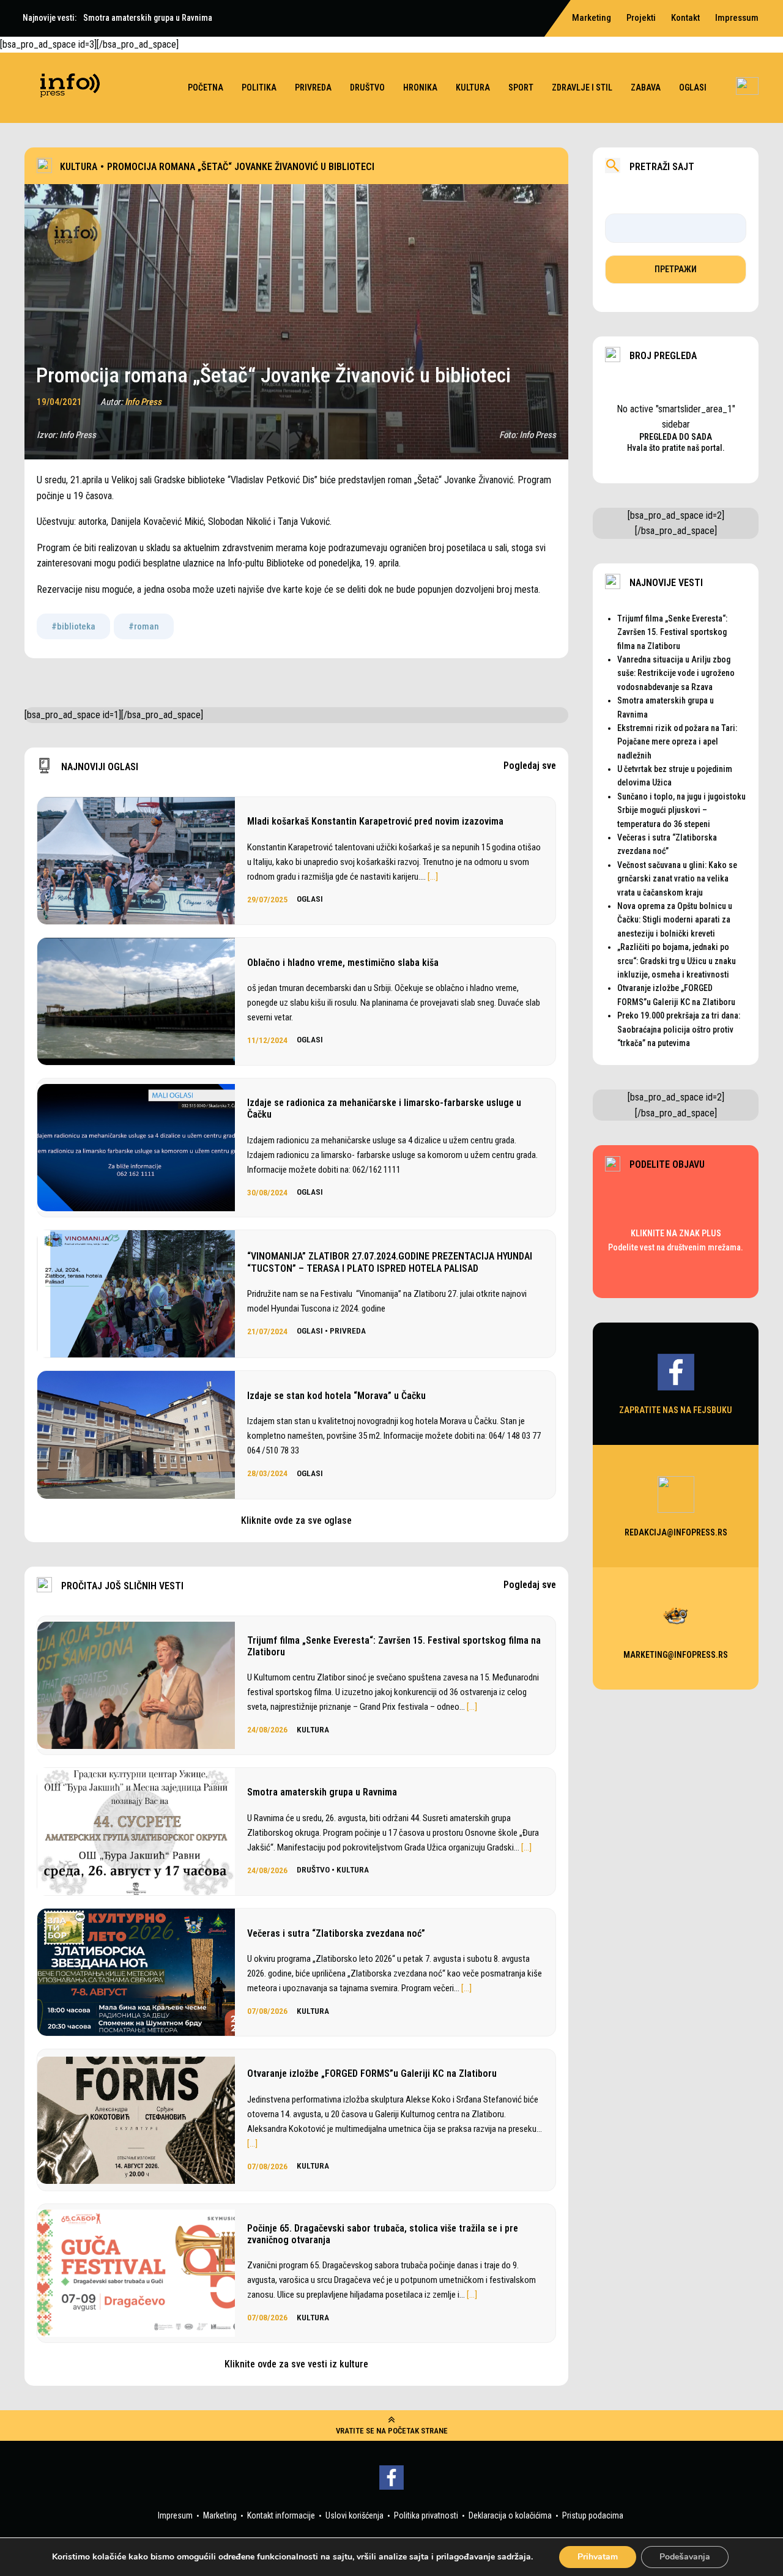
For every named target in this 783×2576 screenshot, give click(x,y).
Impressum (737, 18)
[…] (433, 877)
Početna (206, 87)
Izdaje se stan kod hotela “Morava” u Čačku (336, 1396)
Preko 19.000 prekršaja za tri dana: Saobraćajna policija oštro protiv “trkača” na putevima (679, 1029)
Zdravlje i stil (582, 87)
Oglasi (693, 87)
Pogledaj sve (530, 766)
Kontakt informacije (281, 2515)
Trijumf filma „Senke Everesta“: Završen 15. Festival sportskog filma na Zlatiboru (394, 1646)
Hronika (420, 87)
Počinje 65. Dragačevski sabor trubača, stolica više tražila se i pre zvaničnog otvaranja (383, 2234)
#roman (144, 626)
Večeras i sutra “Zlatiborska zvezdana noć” (336, 1933)
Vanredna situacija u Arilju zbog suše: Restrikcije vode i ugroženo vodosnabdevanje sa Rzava (676, 673)
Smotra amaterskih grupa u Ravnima (322, 1792)
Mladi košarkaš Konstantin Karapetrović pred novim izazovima (375, 821)
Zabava (646, 87)
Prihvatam (598, 2557)
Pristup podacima (593, 2515)
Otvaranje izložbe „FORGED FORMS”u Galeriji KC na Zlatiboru (372, 2073)
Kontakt (685, 18)
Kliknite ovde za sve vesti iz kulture (296, 2364)
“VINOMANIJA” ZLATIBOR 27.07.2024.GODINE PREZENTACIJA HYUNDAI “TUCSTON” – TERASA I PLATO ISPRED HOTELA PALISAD (390, 1262)
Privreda (313, 87)
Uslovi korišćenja (354, 2515)
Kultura (473, 87)
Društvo (367, 87)
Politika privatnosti (426, 2515)
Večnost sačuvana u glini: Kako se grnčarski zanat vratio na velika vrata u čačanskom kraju (677, 879)
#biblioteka (73, 626)
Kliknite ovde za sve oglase (296, 1520)
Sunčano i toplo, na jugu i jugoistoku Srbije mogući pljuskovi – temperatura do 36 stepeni (681, 810)
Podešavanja (685, 2557)
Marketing (220, 2515)
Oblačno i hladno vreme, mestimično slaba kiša (343, 963)
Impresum (175, 2515)
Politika (259, 87)
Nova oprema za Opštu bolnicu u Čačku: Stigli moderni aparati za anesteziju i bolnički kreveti (675, 920)
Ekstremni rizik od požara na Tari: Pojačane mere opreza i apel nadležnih (677, 742)
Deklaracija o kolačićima (510, 2515)
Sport (521, 87)
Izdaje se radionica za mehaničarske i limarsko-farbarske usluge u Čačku (384, 1108)
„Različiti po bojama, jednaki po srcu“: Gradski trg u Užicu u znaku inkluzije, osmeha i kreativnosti (677, 961)
